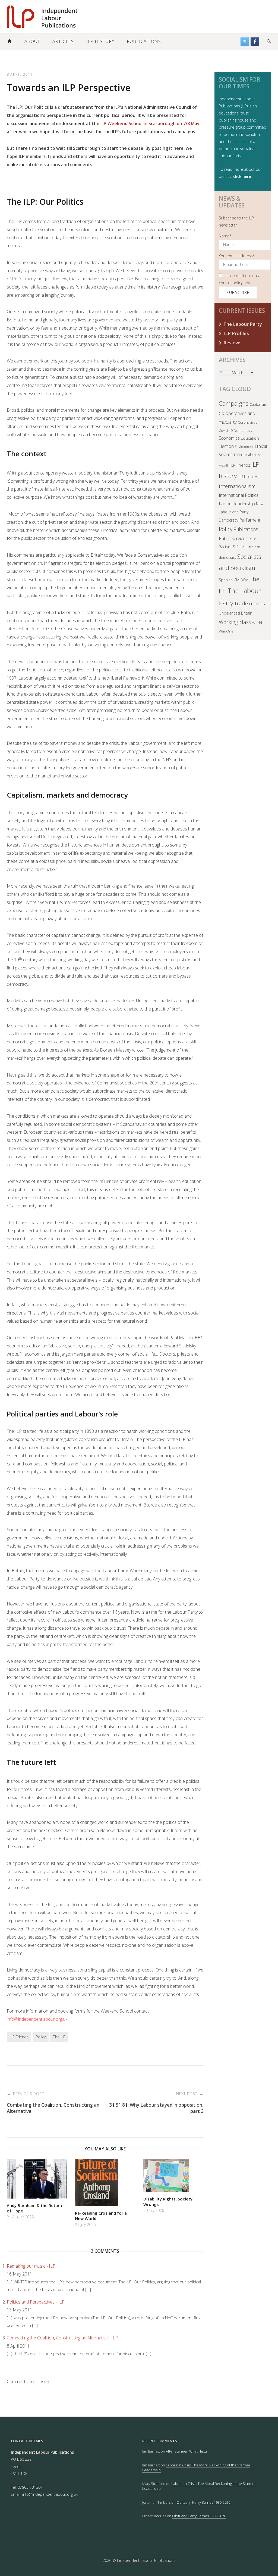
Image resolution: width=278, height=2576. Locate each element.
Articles (63, 41)
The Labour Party (243, 324)
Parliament (250, 520)
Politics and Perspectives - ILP (36, 2302)
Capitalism (258, 404)
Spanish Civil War (233, 580)
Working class (235, 622)
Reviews (233, 342)
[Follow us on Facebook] (255, 42)
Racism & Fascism (235, 547)
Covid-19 (226, 430)
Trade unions (250, 603)
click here (242, 176)
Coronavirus (247, 422)
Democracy (243, 430)
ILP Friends (19, 2037)
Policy (41, 2037)
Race (252, 539)
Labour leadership (237, 503)
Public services (233, 538)
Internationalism (237, 486)
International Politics (239, 495)
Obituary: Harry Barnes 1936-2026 (203, 2502)
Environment (244, 447)
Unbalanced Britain (236, 613)
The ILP (59, 2037)
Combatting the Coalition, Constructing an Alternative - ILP (62, 2338)
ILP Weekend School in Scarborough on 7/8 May (149, 123)
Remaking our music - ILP (31, 2266)
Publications (144, 41)
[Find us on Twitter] (245, 42)
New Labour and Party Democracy (241, 512)
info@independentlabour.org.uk (37, 2019)
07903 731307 (30, 2487)
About (32, 41)
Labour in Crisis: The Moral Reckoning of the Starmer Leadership (196, 2467)
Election (226, 446)
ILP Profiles (236, 333)
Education (250, 438)
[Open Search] (269, 42)
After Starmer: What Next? (187, 2451)
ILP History (100, 41)
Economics (229, 438)
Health (224, 465)
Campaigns (234, 403)
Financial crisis (249, 455)
